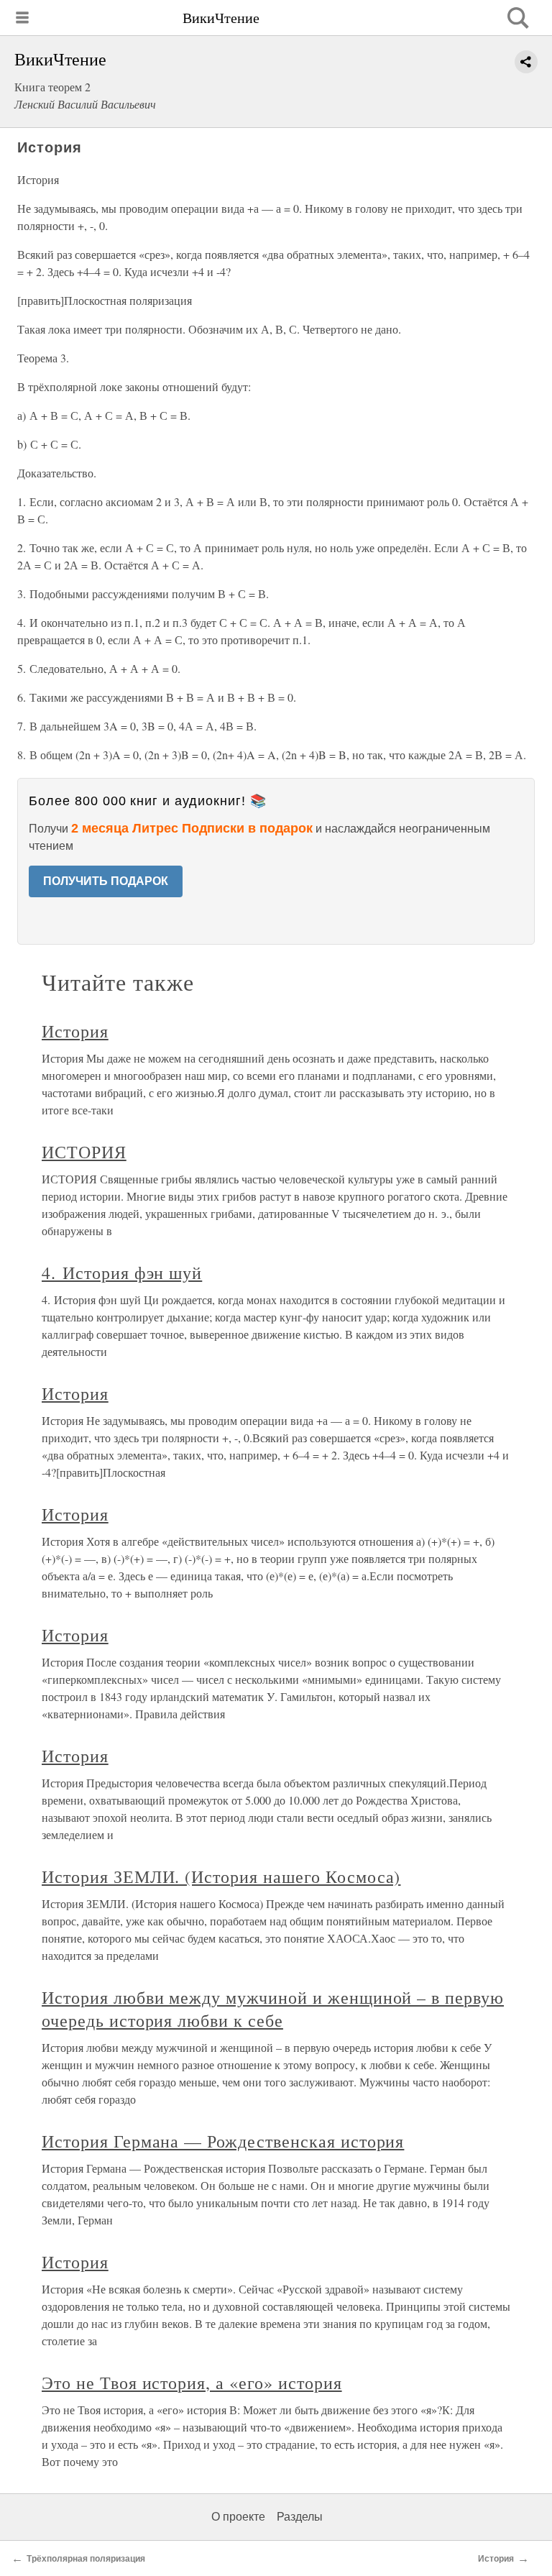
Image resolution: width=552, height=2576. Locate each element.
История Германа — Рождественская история (223, 2141)
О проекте (238, 2517)
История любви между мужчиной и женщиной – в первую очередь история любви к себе (273, 2009)
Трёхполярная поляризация (86, 2559)
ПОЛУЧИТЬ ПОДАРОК (106, 881)
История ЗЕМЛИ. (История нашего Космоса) (221, 1876)
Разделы (300, 2517)
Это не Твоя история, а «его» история (192, 2383)
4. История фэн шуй (122, 1273)
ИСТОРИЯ (84, 1152)
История (75, 1031)
